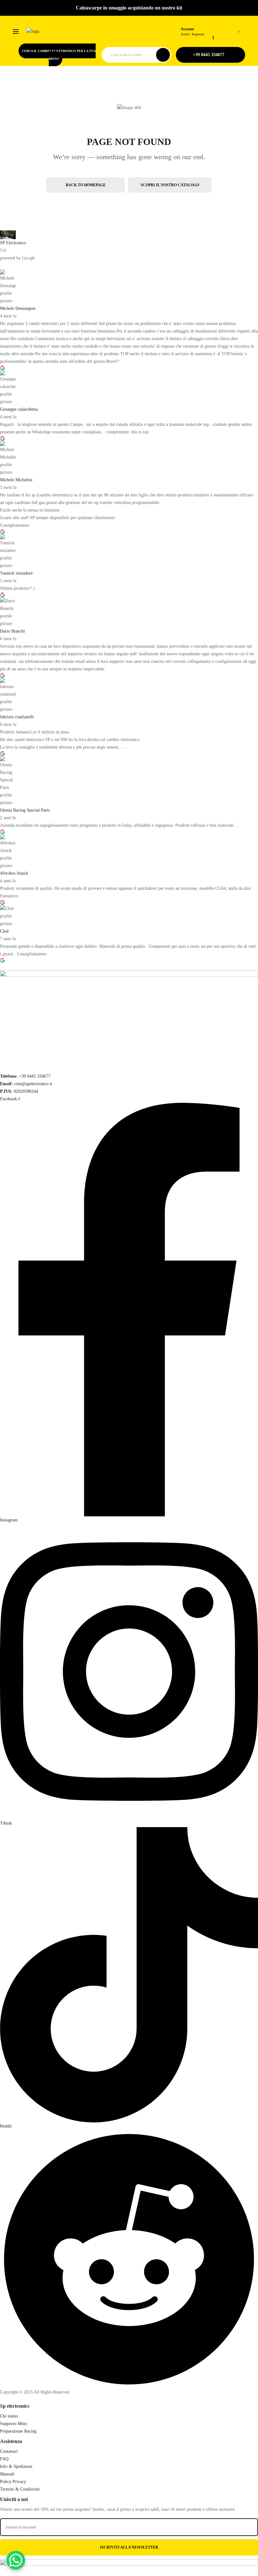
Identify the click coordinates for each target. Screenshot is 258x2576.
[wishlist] (218, 28)
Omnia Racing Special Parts (25, 810)
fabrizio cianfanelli (17, 717)
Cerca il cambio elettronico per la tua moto (59, 55)
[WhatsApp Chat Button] (16, 2560)
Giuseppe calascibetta (19, 409)
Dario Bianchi (12, 631)
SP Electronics (13, 243)
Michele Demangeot (18, 308)
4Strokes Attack (14, 873)
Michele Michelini (16, 480)
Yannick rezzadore (16, 573)
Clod (4, 931)
